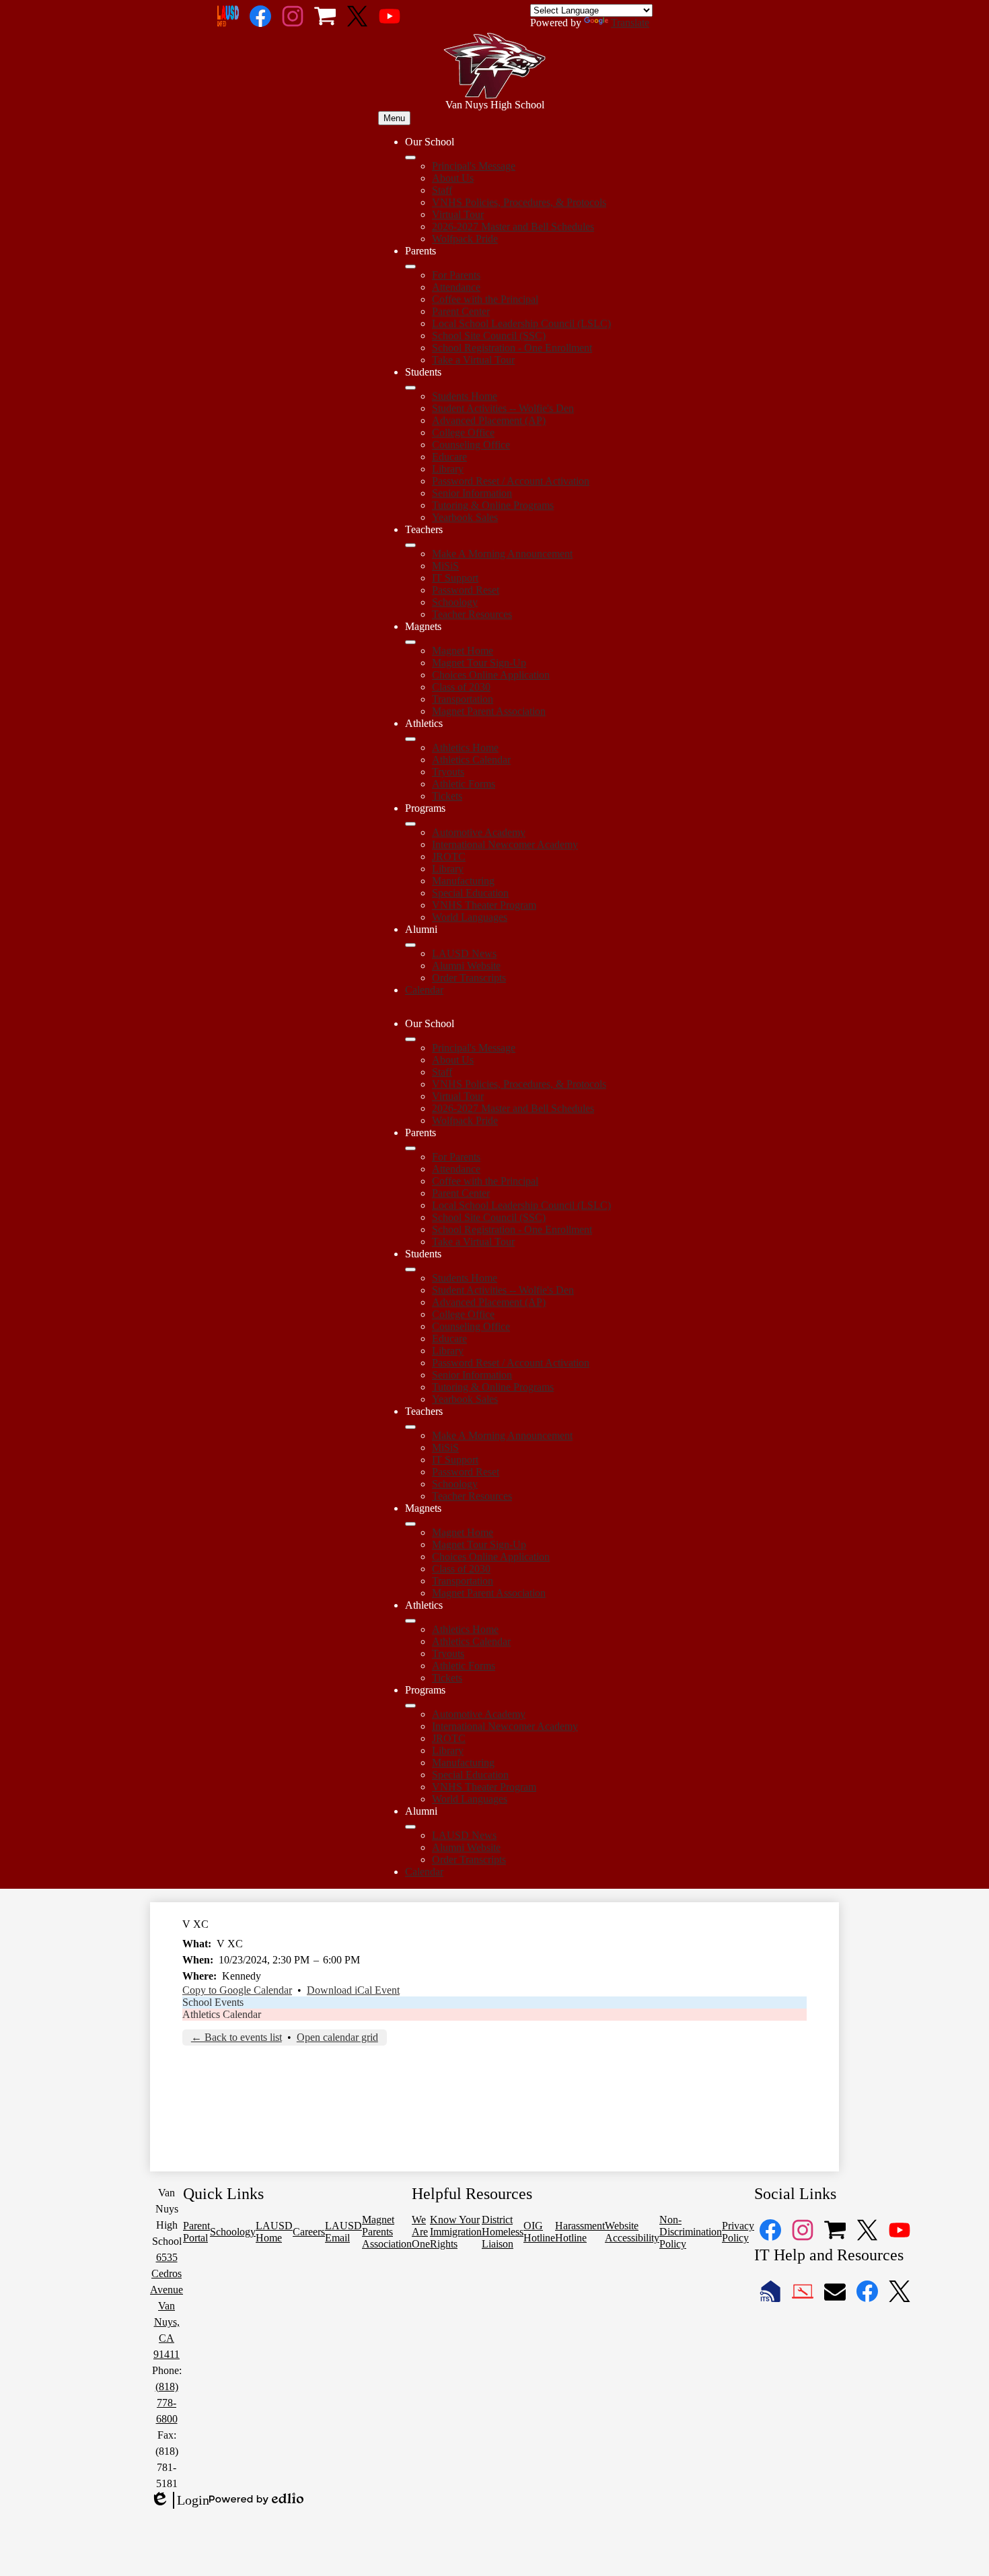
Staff (442, 190)
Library (448, 469)
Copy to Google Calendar (237, 1990)
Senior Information (472, 493)
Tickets (447, 796)
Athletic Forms (464, 784)
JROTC (449, 857)
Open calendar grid (337, 2037)
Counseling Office (471, 445)
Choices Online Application (491, 675)
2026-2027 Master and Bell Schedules (513, 227)
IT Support (455, 578)
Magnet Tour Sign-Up (479, 663)
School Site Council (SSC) (489, 336)
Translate (630, 23)
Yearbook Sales (465, 517)
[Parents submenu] (410, 267)
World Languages (470, 917)
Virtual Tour (458, 214)
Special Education (470, 893)
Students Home (465, 396)
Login (180, 2501)
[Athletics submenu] (410, 739)
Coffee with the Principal (485, 299)
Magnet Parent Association (489, 711)
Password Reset (466, 590)
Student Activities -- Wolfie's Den (503, 408)
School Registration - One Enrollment (512, 348)
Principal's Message (474, 166)
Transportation (463, 699)
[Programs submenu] (410, 824)
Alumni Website (466, 966)
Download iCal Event (353, 1990)
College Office (463, 432)
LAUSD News (464, 953)
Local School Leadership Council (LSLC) (521, 323)
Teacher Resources (472, 614)
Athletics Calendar (471, 760)
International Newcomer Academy (505, 844)
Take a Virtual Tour (473, 360)
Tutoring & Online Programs (493, 505)
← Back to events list (236, 2037)
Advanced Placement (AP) (489, 420)
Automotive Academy (479, 832)
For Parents (456, 275)
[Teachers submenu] (410, 545)
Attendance (456, 287)
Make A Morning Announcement (502, 554)
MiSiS (445, 566)
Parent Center (461, 311)
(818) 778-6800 (167, 2403)
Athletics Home (465, 747)
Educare (449, 457)
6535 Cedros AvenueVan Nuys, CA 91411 (167, 2306)
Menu (394, 118)
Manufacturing (463, 881)
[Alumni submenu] (410, 945)
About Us (453, 178)
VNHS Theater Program (484, 905)
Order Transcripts (469, 978)
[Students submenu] (410, 388)
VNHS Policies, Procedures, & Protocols (519, 202)
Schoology (455, 602)
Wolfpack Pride (465, 239)
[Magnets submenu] (410, 642)
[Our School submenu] (410, 158)
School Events (213, 2002)
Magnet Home (463, 651)
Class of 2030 (461, 687)
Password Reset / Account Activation (511, 481)
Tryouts (448, 772)
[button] (410, 1039)
